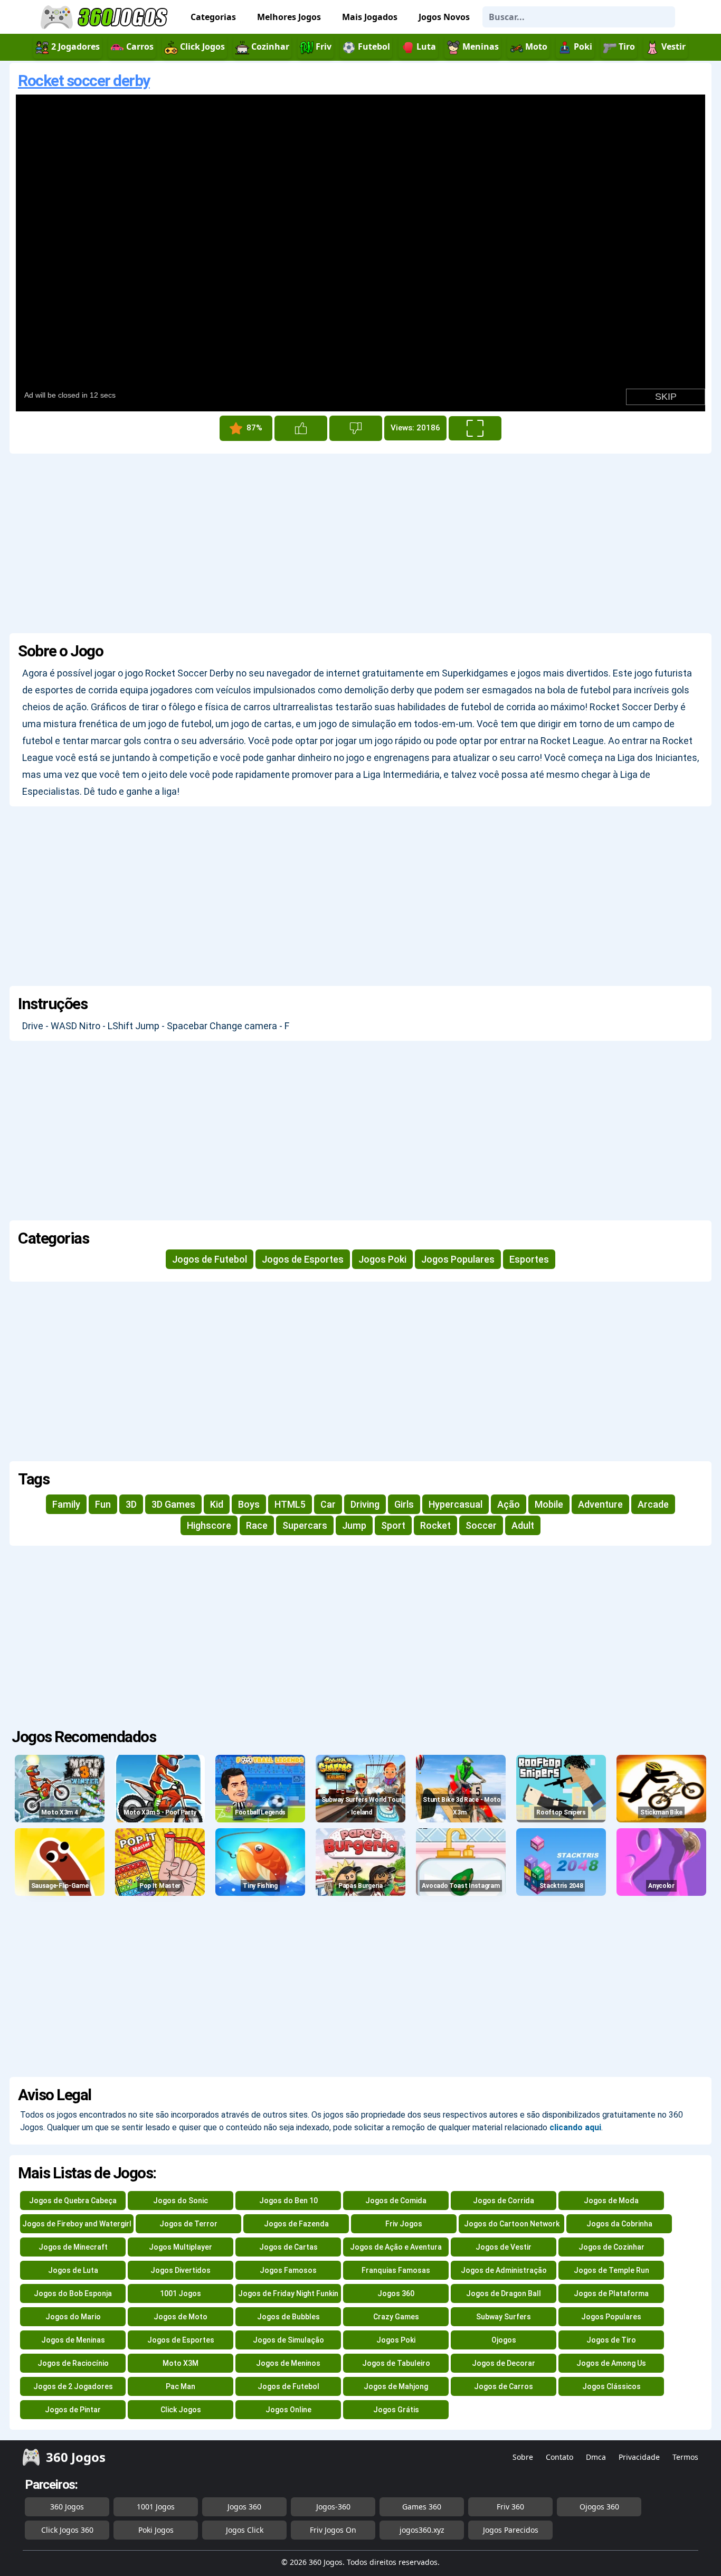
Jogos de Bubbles (288, 2317)
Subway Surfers (504, 2317)
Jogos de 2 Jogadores (73, 2386)
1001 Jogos (181, 2293)
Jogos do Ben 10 (288, 2201)
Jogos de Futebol (210, 1259)
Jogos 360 (396, 2293)
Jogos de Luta (73, 2270)
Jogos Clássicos (611, 2386)
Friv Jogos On (333, 2530)
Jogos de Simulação (288, 2340)
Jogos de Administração (504, 2270)
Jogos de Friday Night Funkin (288, 2293)
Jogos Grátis (396, 2410)
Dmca (596, 2457)
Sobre (523, 2457)
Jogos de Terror (188, 2224)
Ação (509, 1504)
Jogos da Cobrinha (619, 2224)
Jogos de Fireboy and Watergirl (77, 2224)
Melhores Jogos (289, 17)
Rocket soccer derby (84, 81)
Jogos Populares (458, 1259)
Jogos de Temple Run (611, 2270)
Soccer (481, 1525)
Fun (103, 1504)
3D (131, 1504)
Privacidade (639, 2457)
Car (328, 1504)
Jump (354, 1525)
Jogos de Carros (504, 2386)
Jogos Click (245, 2530)
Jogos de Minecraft (73, 2247)
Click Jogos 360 (67, 2530)
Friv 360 (510, 2507)
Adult (523, 1525)
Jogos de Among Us (611, 2363)
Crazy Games (396, 2317)
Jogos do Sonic (181, 2201)
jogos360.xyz (422, 2530)
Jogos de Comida (396, 2201)
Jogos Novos (444, 17)
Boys (249, 1504)
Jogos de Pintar (73, 2410)
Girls (404, 1504)
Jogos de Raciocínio (73, 2363)
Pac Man (181, 2386)
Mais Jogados (370, 17)
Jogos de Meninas (73, 2340)
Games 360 (422, 2507)
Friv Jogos (404, 2224)
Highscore (209, 1525)
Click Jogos (181, 2410)
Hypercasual (456, 1504)
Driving (365, 1504)
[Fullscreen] (475, 428)
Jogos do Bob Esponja (73, 2293)
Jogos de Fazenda (296, 2224)
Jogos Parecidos (511, 2530)
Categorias (213, 17)
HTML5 (290, 1504)
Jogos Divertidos (181, 2270)
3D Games (173, 1504)
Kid (217, 1504)
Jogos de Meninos (288, 2363)
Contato (559, 2457)
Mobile (549, 1504)
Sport (393, 1525)
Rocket (435, 1525)
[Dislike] (356, 428)
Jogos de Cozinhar (611, 2247)
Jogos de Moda (611, 2201)
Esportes (529, 1259)
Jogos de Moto (181, 2317)
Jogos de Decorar (504, 2363)
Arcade (653, 1504)
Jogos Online (288, 2410)
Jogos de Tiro (611, 2340)
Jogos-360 (333, 2507)
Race (257, 1525)
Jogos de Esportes (303, 1259)
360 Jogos (67, 2507)
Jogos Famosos (288, 2270)
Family (66, 1504)
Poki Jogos (156, 2530)
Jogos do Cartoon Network (512, 2224)
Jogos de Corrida (504, 2201)
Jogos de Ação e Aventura (396, 2247)
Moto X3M (181, 2363)
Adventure (600, 1504)
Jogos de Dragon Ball (504, 2293)
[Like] (301, 428)
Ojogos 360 (599, 2507)
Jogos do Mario (73, 2317)
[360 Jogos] (106, 17)
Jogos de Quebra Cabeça (73, 2201)
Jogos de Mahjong (396, 2386)
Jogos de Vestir (504, 2247)
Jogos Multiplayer (181, 2247)
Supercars (305, 1525)
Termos (685, 2457)
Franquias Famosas (396, 2270)
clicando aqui (575, 2127)
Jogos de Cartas (288, 2247)
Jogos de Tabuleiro (396, 2363)
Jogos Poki (382, 1259)
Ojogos (504, 2340)
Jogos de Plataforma (611, 2293)
